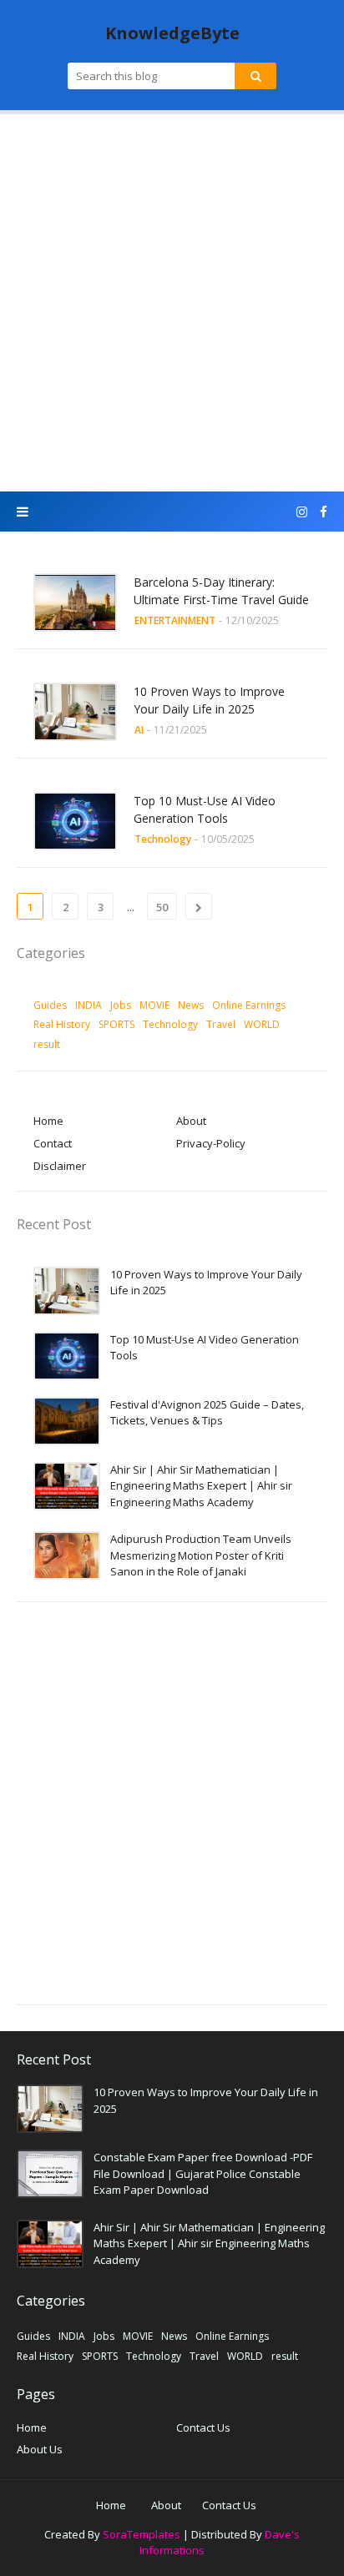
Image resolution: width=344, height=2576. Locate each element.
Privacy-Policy (211, 1143)
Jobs (121, 1005)
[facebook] (321, 512)
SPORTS (116, 1024)
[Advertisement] (172, 303)
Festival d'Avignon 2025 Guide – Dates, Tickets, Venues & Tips (207, 1413)
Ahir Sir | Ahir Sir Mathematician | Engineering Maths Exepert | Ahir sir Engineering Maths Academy (201, 1486)
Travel (221, 1024)
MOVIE (154, 1005)
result (47, 1044)
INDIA (89, 1005)
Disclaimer (60, 1166)
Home (48, 1121)
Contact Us (203, 2427)
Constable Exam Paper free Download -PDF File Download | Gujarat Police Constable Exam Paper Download (203, 2173)
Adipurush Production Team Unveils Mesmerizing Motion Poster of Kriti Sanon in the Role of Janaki (201, 1555)
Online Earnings (249, 1005)
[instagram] (302, 512)
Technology (170, 1024)
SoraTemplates (142, 2534)
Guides (50, 1005)
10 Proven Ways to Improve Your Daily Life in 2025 (209, 700)
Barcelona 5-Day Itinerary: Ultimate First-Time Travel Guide (221, 591)
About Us (40, 2449)
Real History (62, 1024)
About (191, 1121)
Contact (53, 1143)
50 (162, 907)
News (191, 1005)
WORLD (262, 1024)
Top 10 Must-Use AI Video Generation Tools (205, 809)
